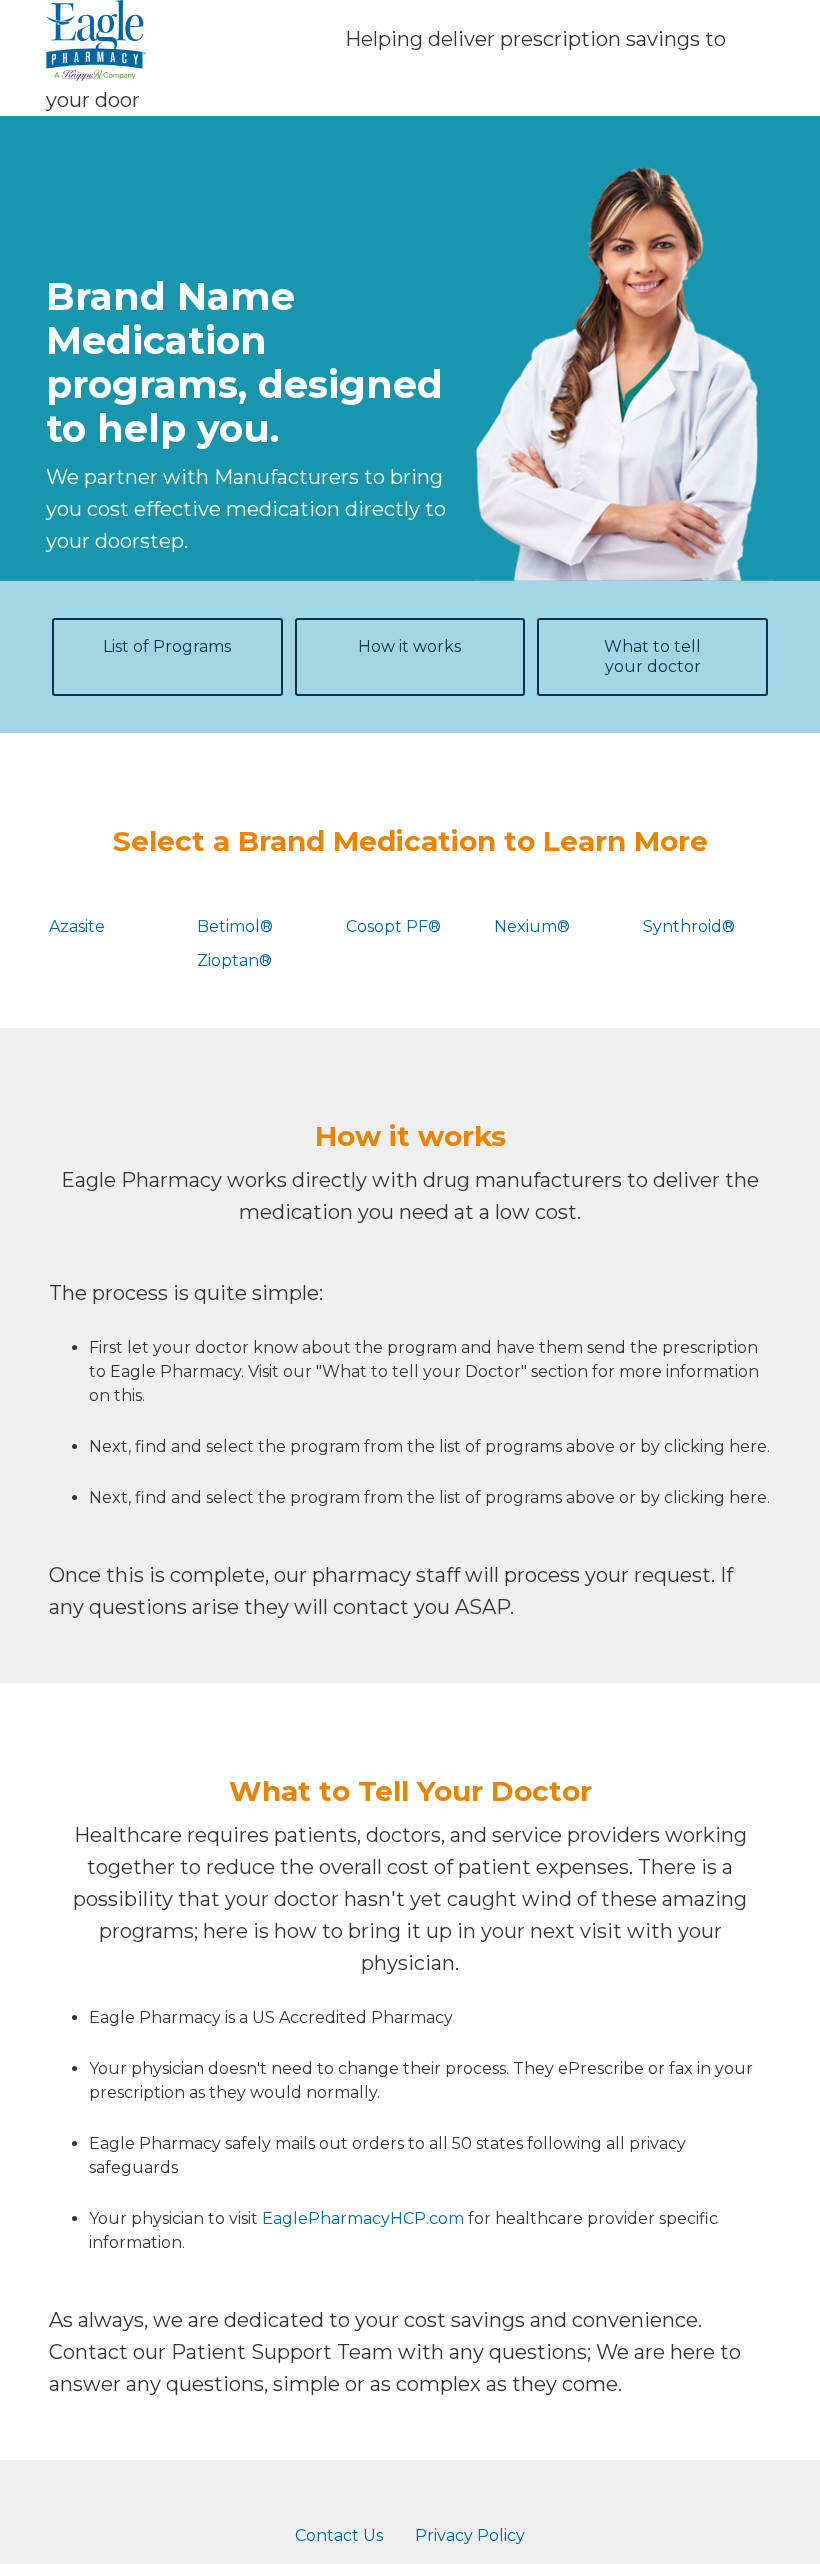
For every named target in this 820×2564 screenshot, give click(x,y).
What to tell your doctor (652, 656)
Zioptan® (234, 960)
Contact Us (339, 2535)
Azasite (77, 926)
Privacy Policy (470, 2535)
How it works (409, 646)
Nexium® (532, 926)
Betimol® (235, 926)
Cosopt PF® (393, 926)
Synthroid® (689, 926)
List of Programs (167, 646)
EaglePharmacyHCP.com (363, 2218)
